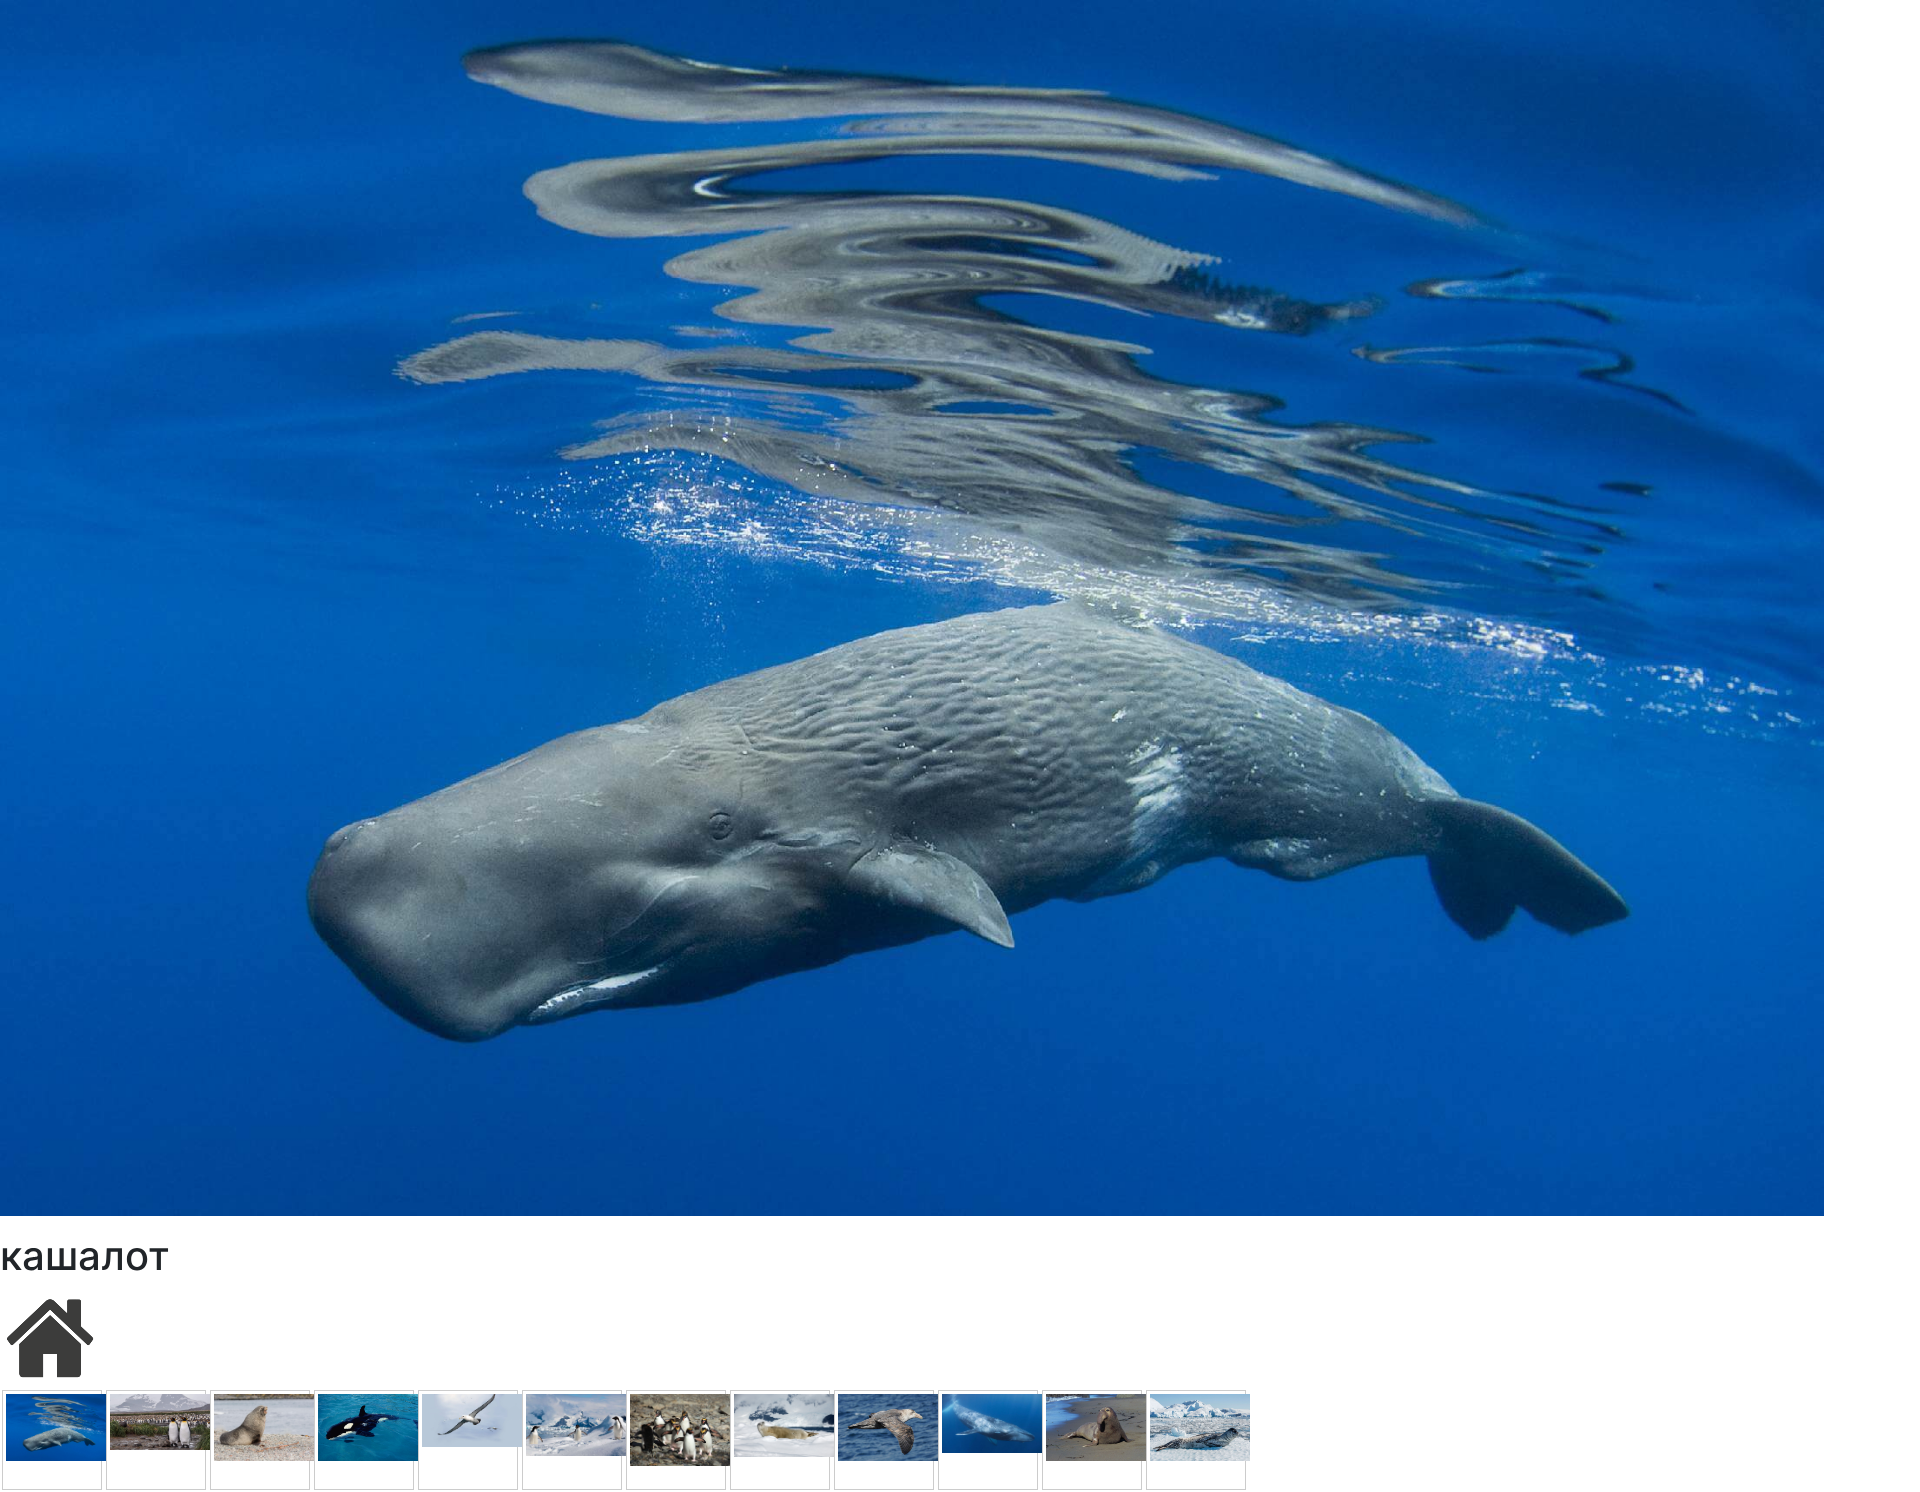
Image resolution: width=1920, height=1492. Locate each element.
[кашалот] (52, 1440)
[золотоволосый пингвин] (676, 1440)
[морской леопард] (1196, 1440)
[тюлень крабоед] (780, 1440)
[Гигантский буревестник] (884, 1440)
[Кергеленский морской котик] (260, 1440)
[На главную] (50, 1336)
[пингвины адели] (572, 1440)
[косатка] (364, 1440)
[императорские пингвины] (156, 1440)
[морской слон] (1092, 1440)
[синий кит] (988, 1440)
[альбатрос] (468, 1440)
